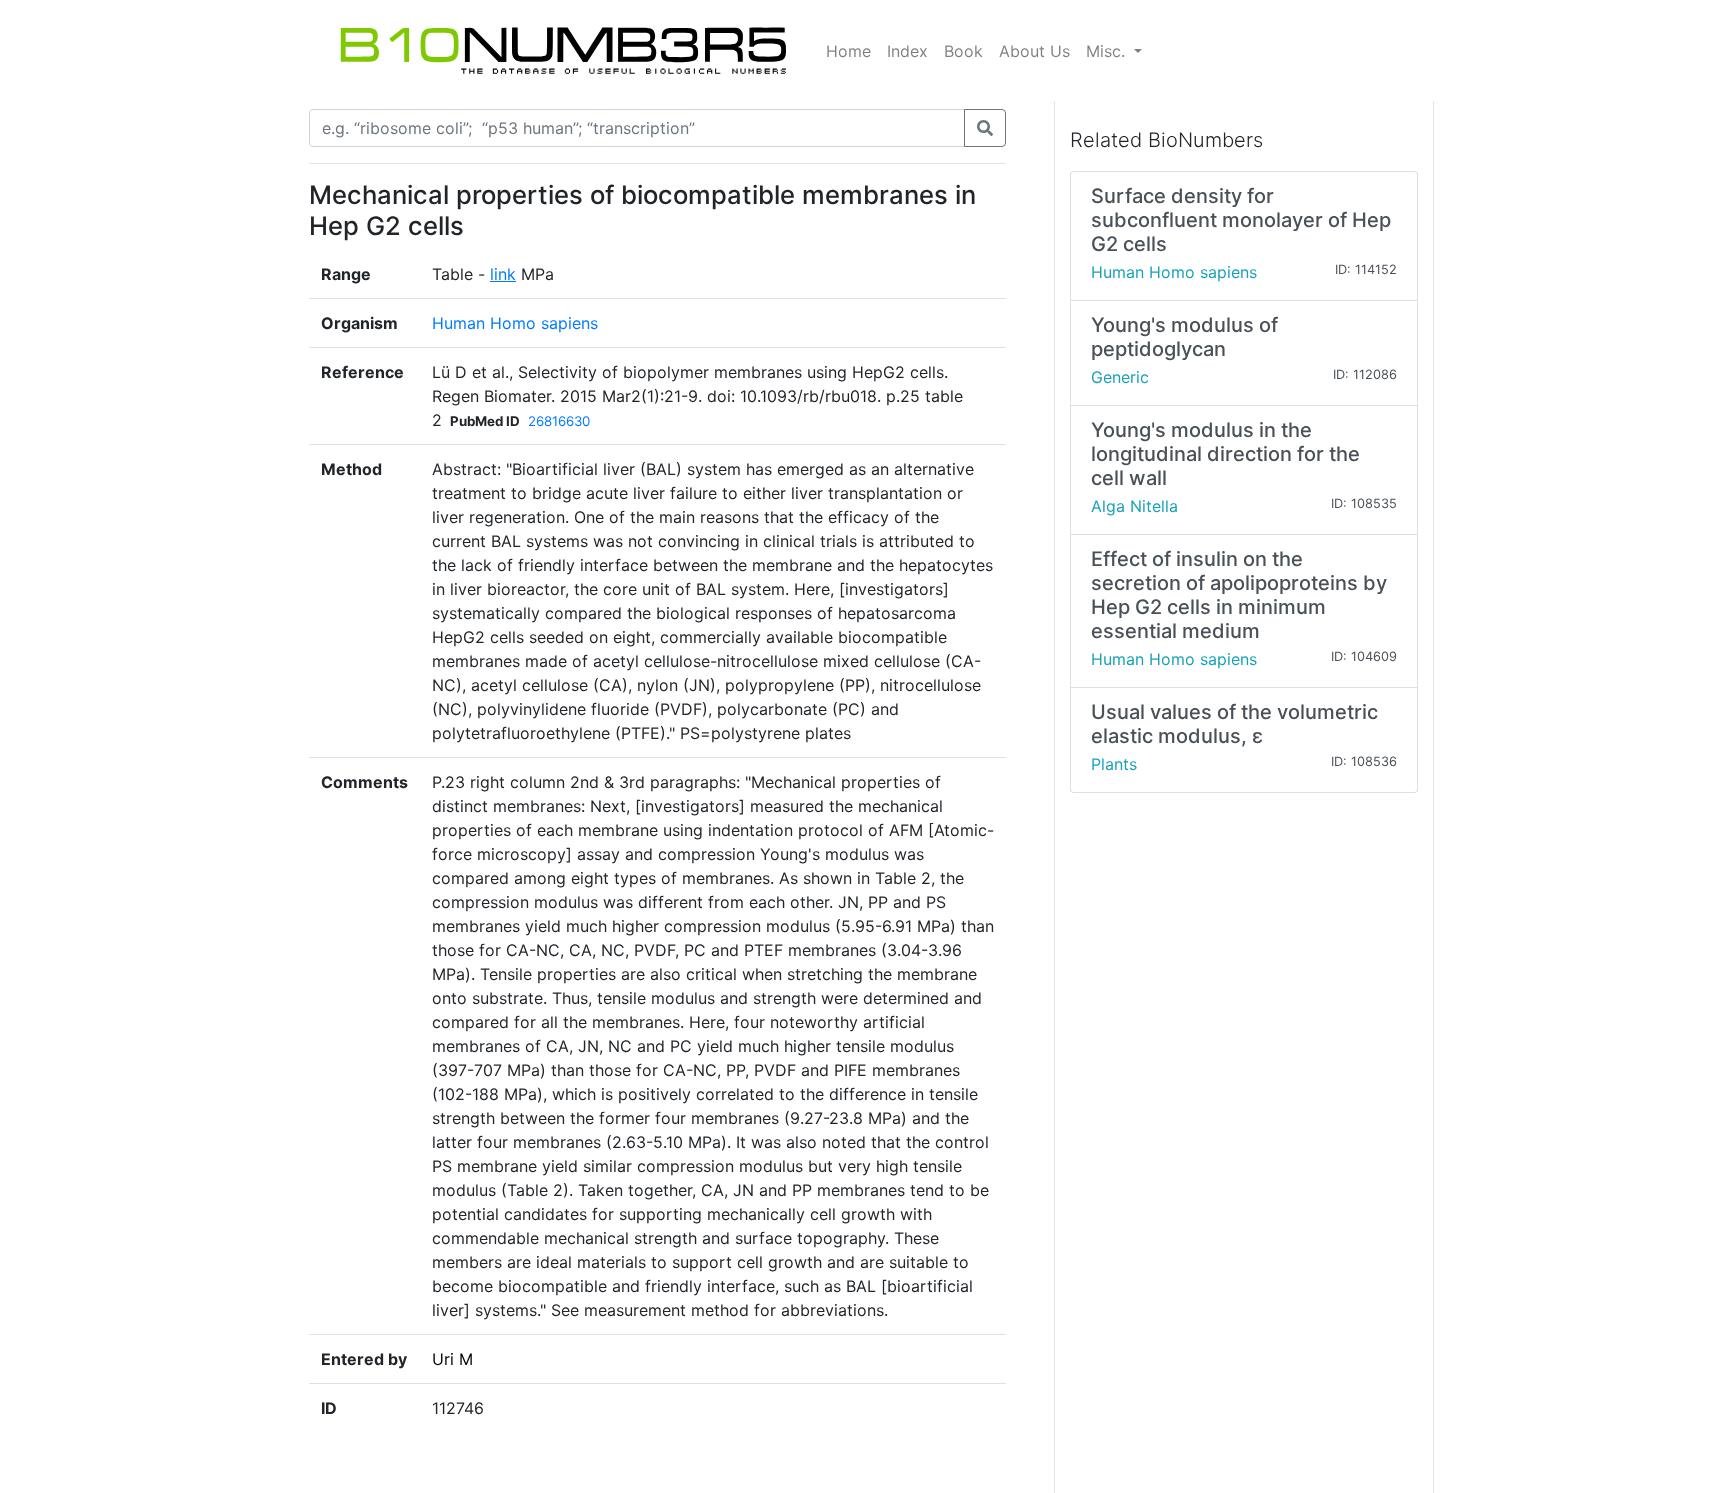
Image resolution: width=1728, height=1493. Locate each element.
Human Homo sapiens (515, 323)
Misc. (1108, 51)
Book (963, 51)
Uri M (452, 1359)
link (503, 274)
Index (907, 51)
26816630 (559, 421)
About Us (1034, 51)
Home (848, 51)
